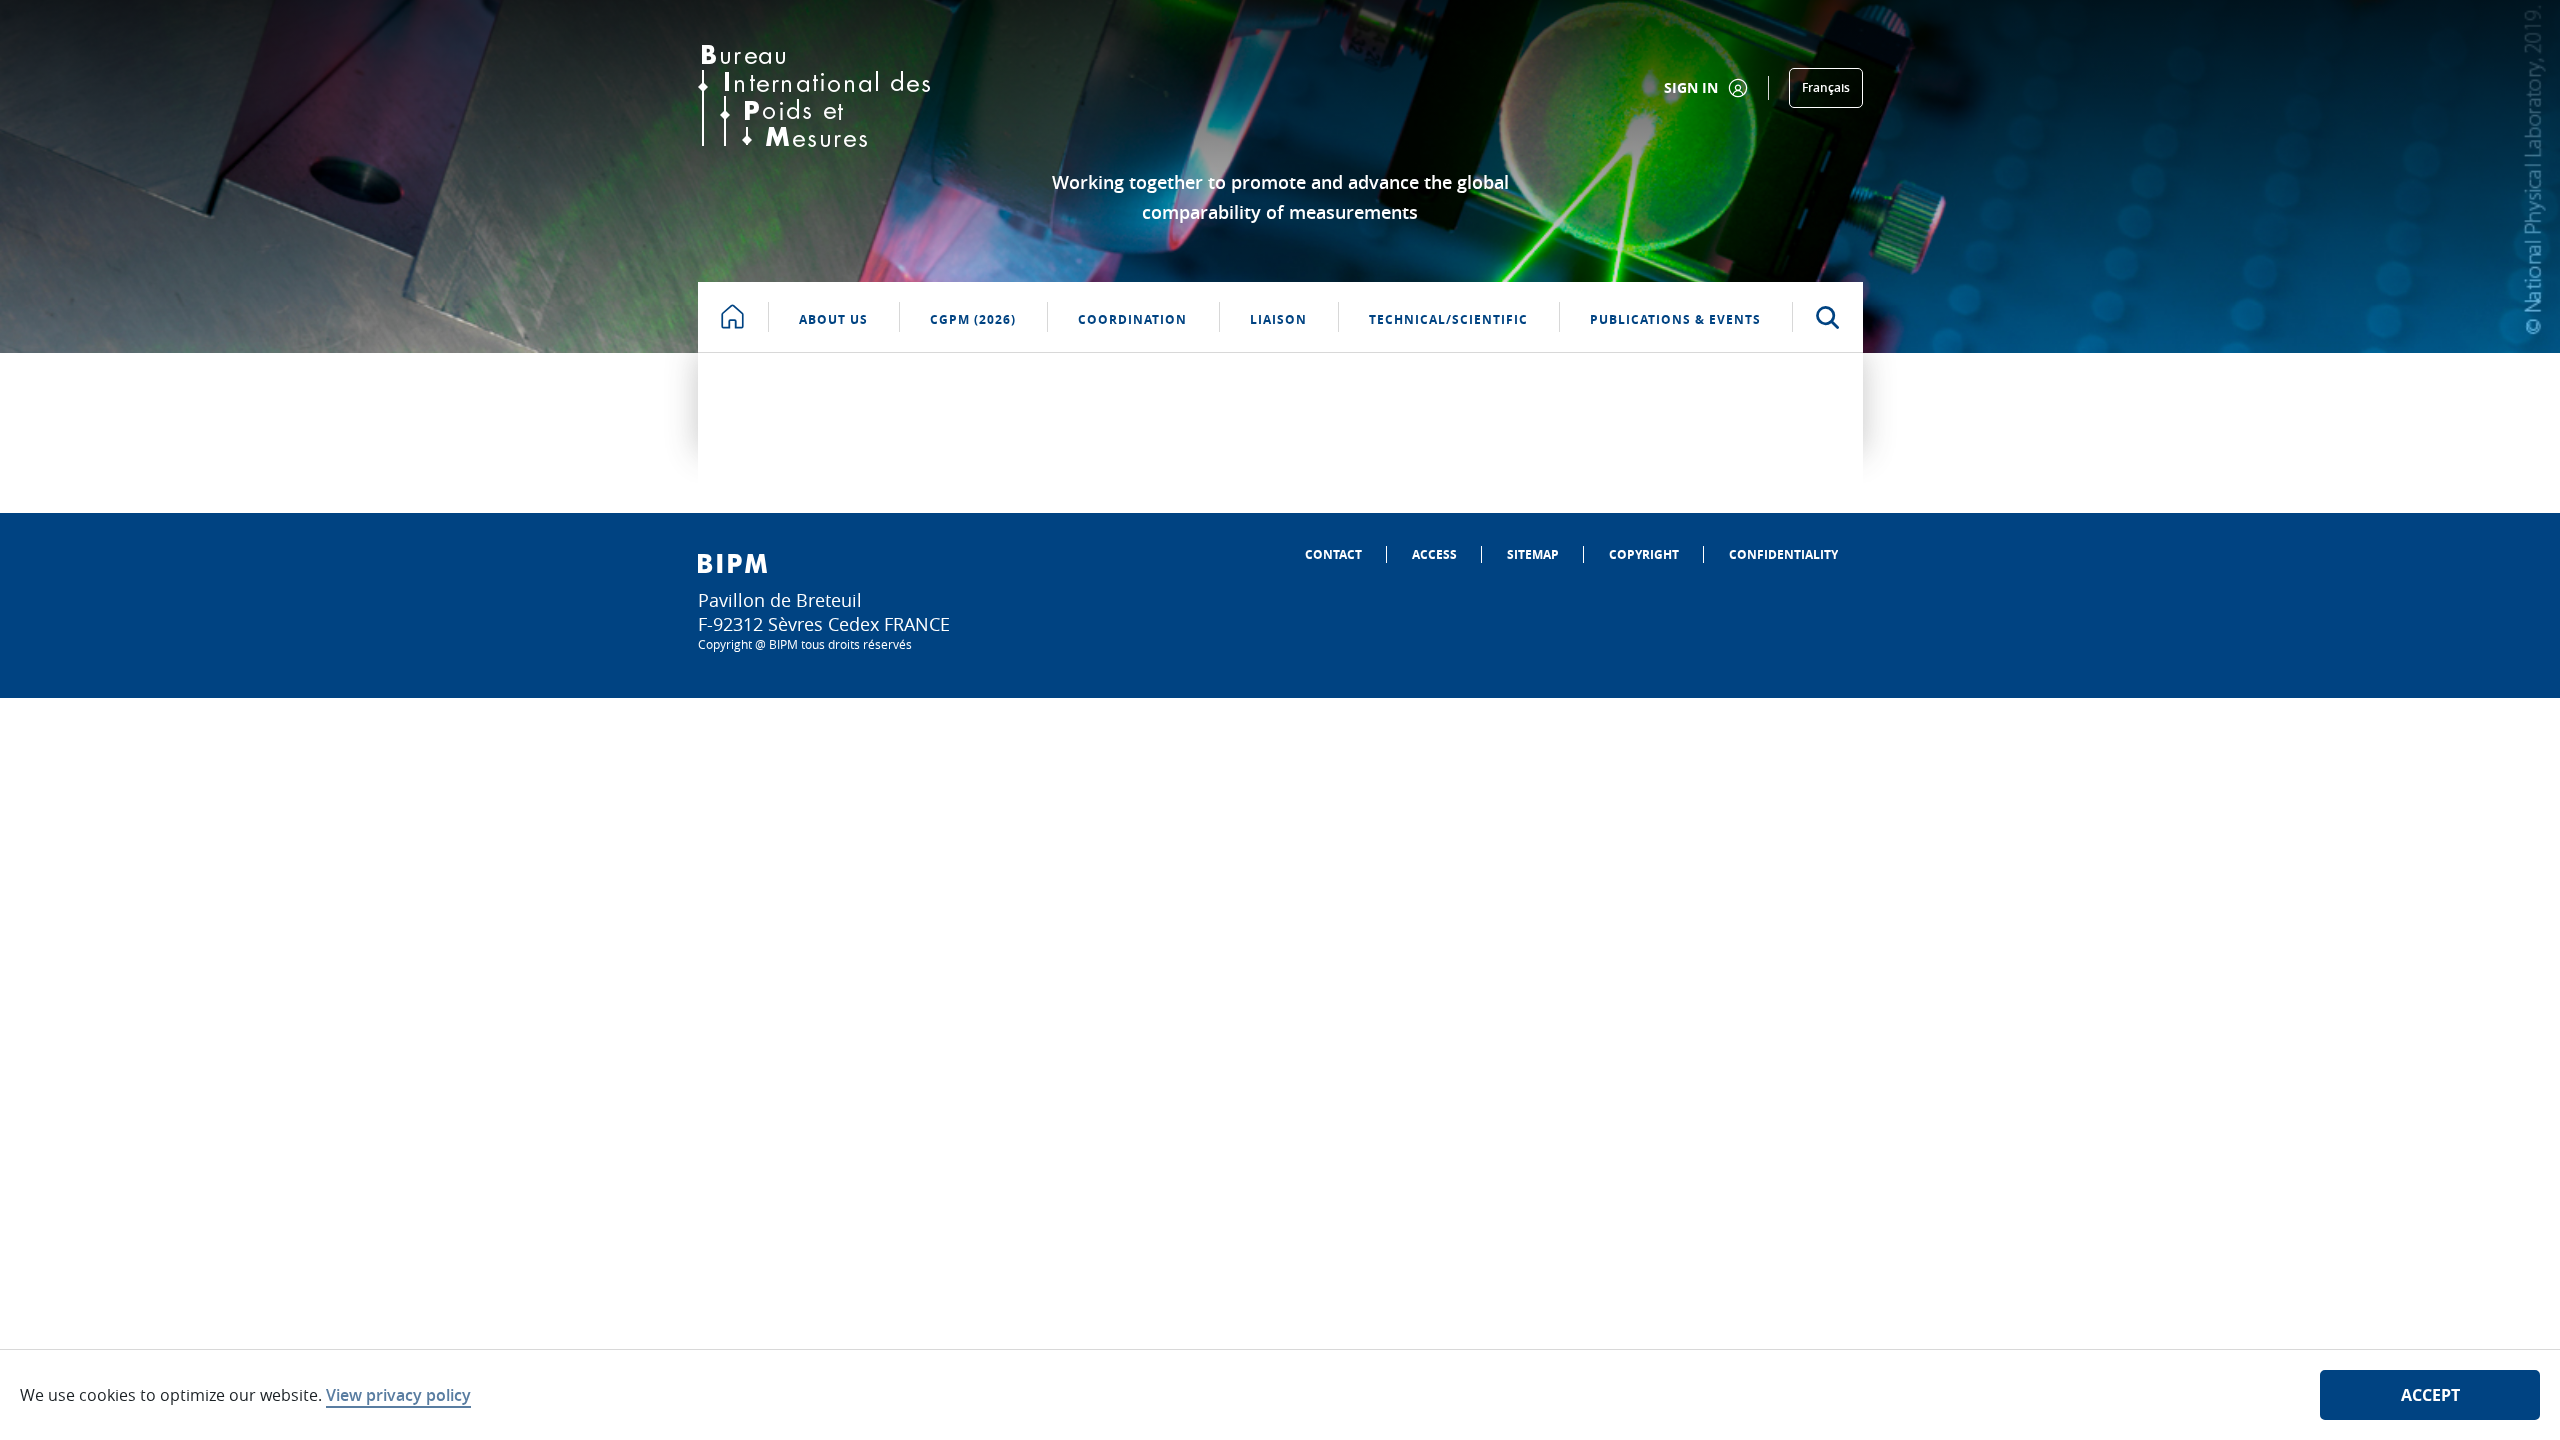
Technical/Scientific (1448, 319)
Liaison (1278, 319)
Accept (2430, 1395)
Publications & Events (1675, 319)
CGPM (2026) (973, 319)
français (1826, 87)
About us (833, 319)
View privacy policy (398, 1395)
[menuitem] (1333, 554)
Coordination (1132, 319)
